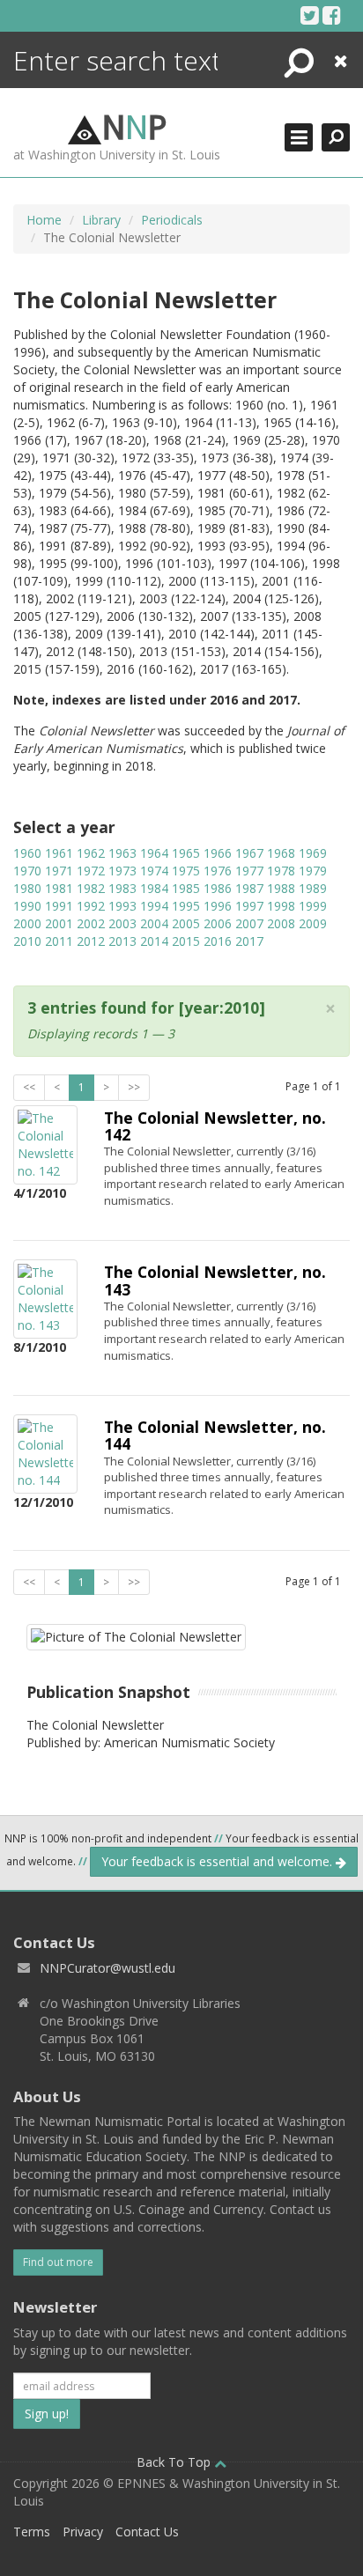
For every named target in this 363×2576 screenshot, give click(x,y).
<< (29, 1087)
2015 (186, 941)
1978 (281, 871)
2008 (281, 923)
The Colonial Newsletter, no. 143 (215, 1280)
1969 (313, 853)
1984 (154, 888)
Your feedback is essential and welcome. (219, 1861)
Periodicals (172, 220)
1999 (313, 906)
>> (134, 1087)
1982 (91, 888)
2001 (59, 923)
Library (101, 220)
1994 (154, 906)
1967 (249, 853)
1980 (27, 888)
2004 (154, 923)
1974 (154, 871)
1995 (186, 906)
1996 (218, 906)
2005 (186, 923)
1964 (154, 853)
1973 (122, 871)
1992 (91, 906)
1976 (218, 871)
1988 (281, 888)
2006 (218, 923)
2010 (27, 941)
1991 (59, 906)
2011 (59, 941)
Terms (32, 2532)
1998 (281, 906)
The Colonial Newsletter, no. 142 (215, 1126)
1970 (27, 871)
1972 (91, 871)
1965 (186, 853)
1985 (186, 888)
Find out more (58, 2262)
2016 (218, 941)
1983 (122, 888)
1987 (249, 888)
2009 (313, 923)
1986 (218, 888)
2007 (249, 923)
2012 (91, 941)
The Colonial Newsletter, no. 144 (215, 1435)
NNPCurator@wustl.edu (107, 1968)
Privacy (83, 2532)
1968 (281, 853)
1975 (186, 871)
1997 (249, 906)
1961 (59, 853)
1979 (313, 871)
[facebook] (332, 15)
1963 (122, 853)
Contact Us (147, 2532)
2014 (154, 941)
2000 (27, 923)
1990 (27, 906)
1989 (313, 888)
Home (44, 220)
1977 (249, 871)
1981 (59, 888)
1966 (218, 853)
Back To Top (175, 2462)
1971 (59, 871)
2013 (122, 941)
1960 (27, 853)
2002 (91, 923)
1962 (91, 853)
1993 (122, 906)
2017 (249, 941)
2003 (122, 923)
